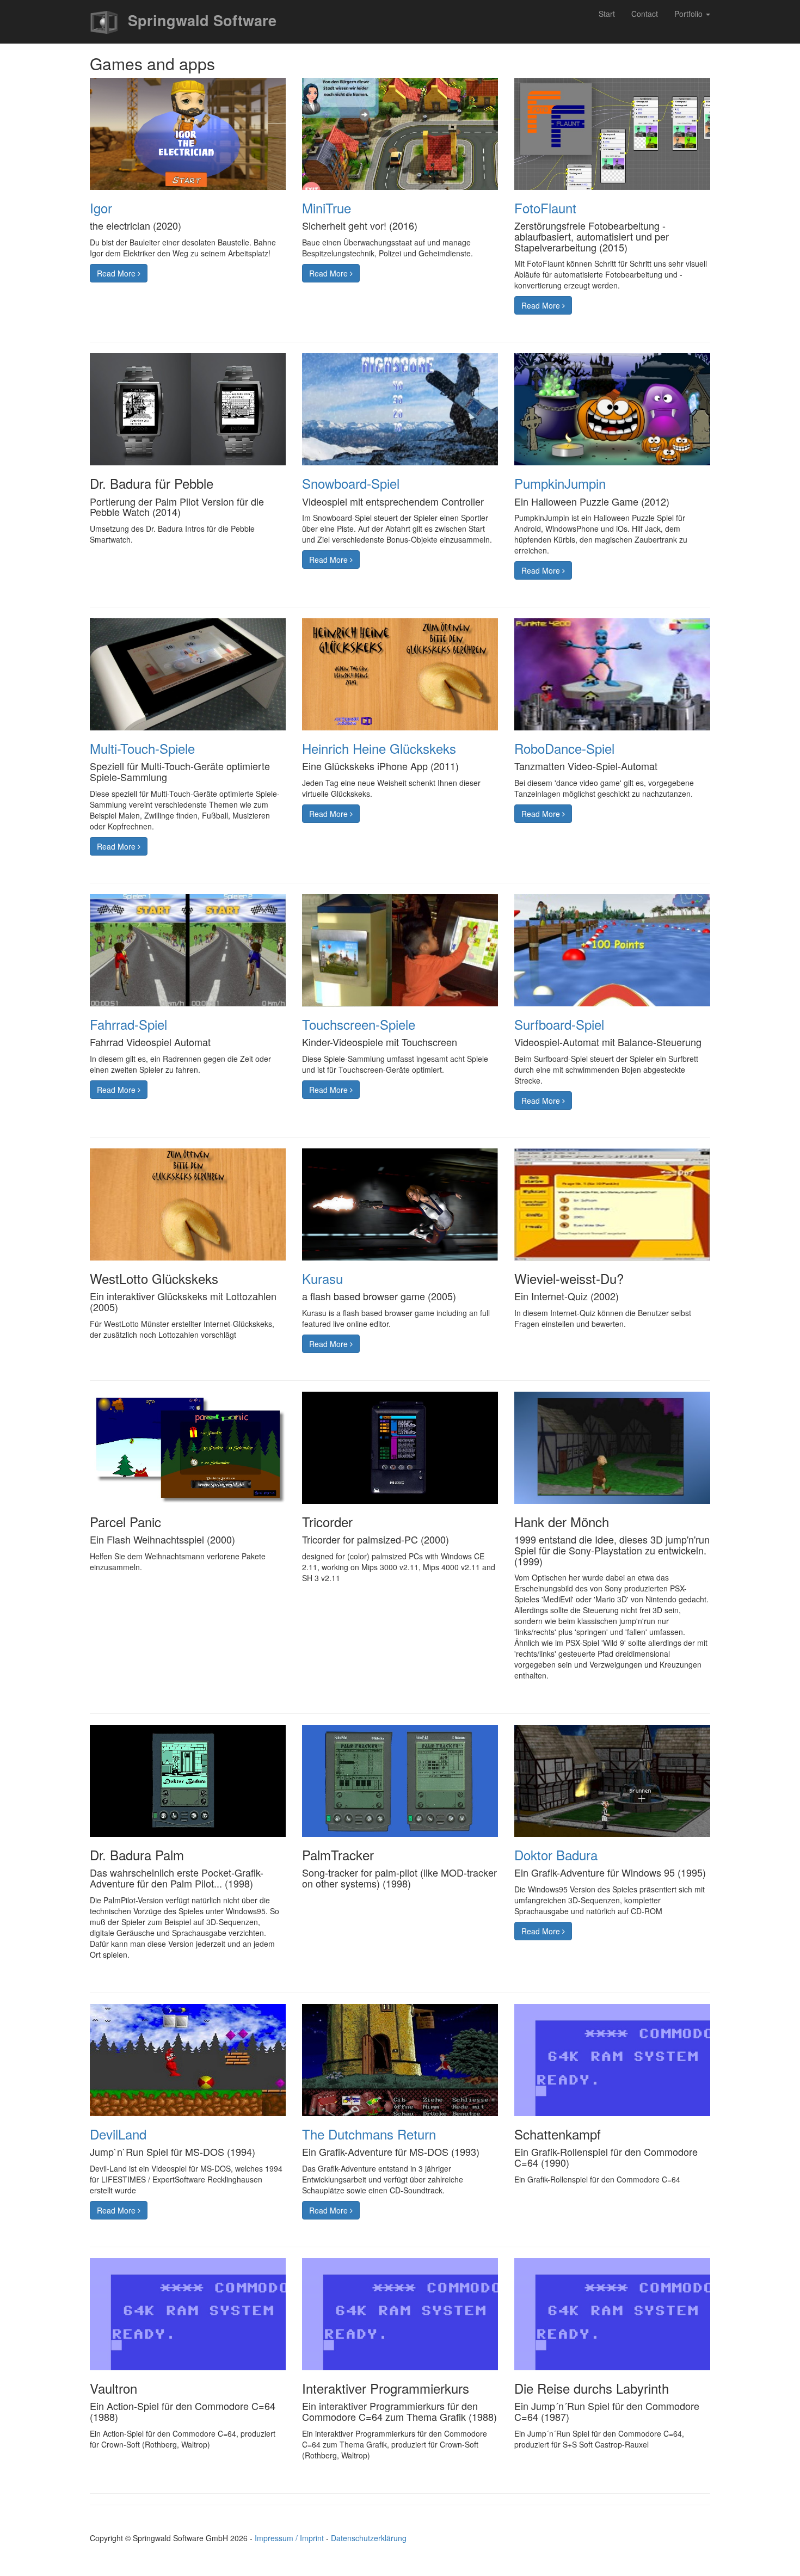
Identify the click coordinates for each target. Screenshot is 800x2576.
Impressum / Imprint (289, 2538)
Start (607, 14)
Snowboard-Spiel (351, 483)
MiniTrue (327, 208)
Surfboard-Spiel (559, 1024)
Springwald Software (200, 20)
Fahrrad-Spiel (128, 1024)
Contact (645, 14)
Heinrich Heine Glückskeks (379, 748)
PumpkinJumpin (560, 483)
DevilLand (118, 2134)
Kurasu (322, 1278)
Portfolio (690, 14)
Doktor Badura (556, 1855)
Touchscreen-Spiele (359, 1024)
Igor (101, 208)
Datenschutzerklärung (369, 2538)
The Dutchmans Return (369, 2134)
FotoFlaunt (545, 208)
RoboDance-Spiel (564, 748)
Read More (117, 273)
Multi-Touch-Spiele (142, 748)
